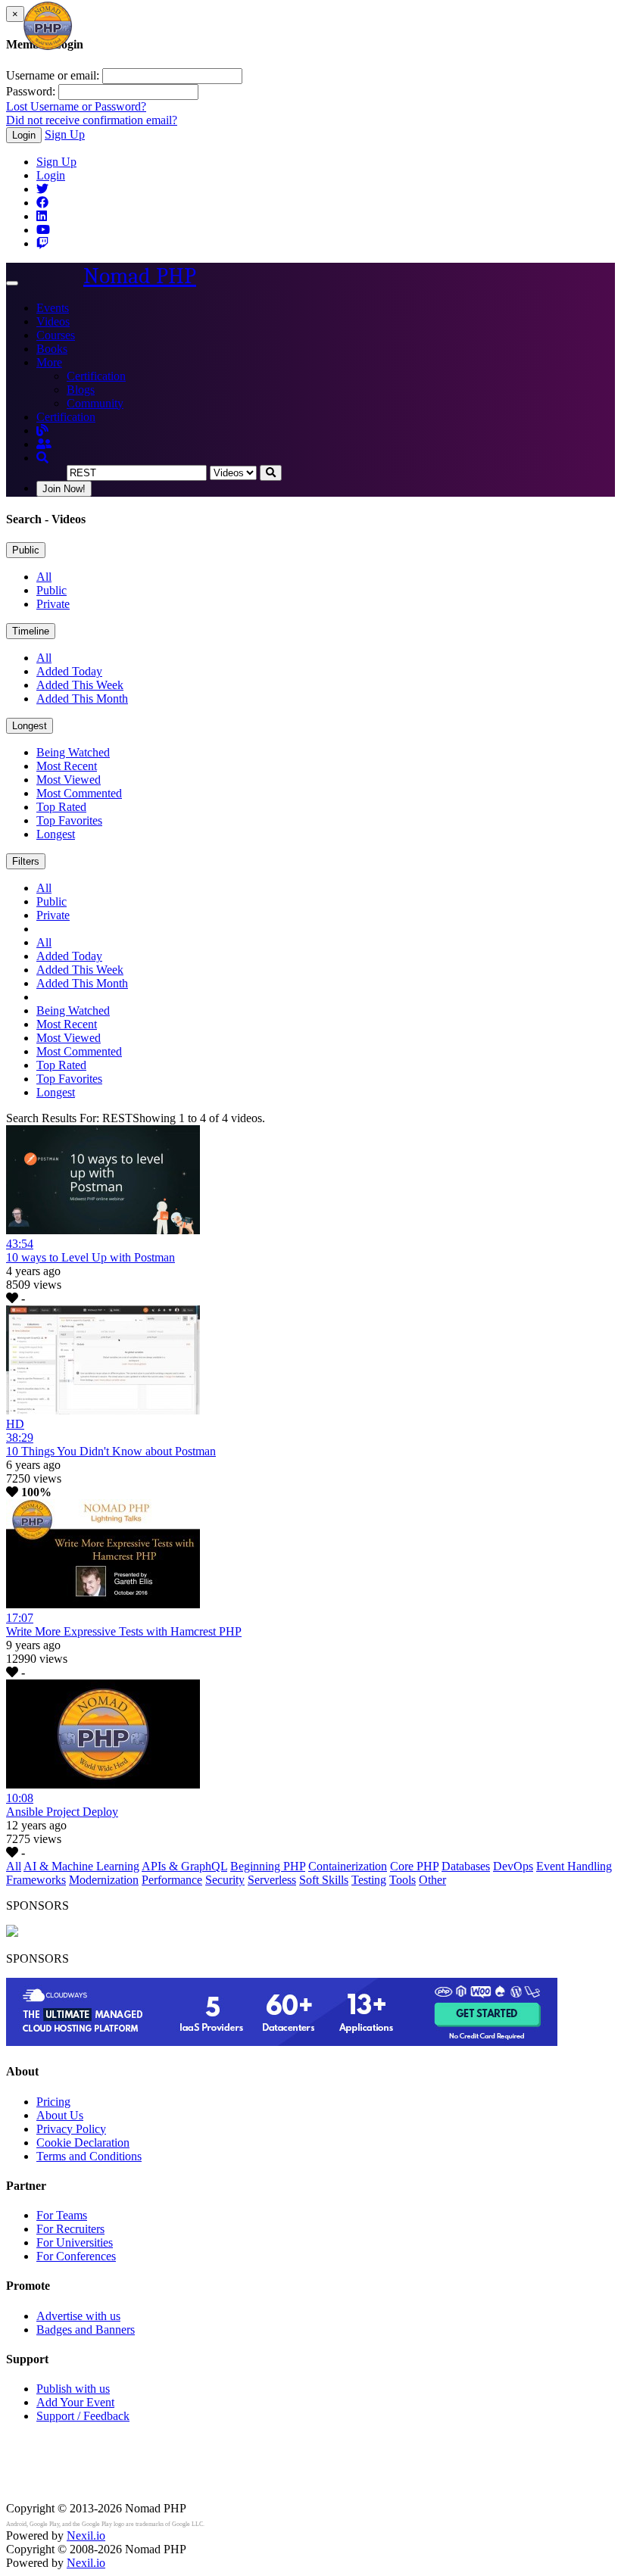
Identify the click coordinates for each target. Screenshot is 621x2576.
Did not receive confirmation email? (92, 120)
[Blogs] (42, 430)
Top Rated (61, 807)
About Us (60, 2115)
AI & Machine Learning (81, 1866)
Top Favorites (69, 820)
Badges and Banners (86, 2330)
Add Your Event (75, 2402)
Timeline (31, 631)
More (49, 362)
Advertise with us (78, 2316)
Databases (466, 1866)
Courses (56, 335)
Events (53, 308)
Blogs (81, 390)
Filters (26, 861)
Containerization (348, 1866)
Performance (172, 1880)
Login (24, 135)
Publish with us (73, 2389)
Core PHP (414, 1866)
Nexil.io (86, 2535)
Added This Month (82, 699)
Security (225, 1880)
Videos (53, 321)
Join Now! (64, 489)
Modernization (104, 1880)
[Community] (44, 444)
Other (432, 1880)
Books (52, 349)
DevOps (513, 1866)
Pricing (53, 2102)
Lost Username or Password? (76, 106)
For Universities (75, 2242)
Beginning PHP (268, 1866)
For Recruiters (70, 2229)
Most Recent (67, 766)
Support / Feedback (83, 2416)
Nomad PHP (140, 276)
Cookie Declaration (83, 2143)
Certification (96, 376)
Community (95, 403)
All (44, 577)
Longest (30, 726)
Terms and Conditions (89, 2156)
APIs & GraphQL (184, 1866)
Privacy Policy (71, 2129)
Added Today (69, 671)
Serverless (272, 1880)
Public (26, 550)
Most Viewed (69, 780)
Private (53, 604)
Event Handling (574, 1866)
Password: (31, 91)
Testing (369, 1880)
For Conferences (76, 2256)
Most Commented (79, 793)
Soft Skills (324, 1880)
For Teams (62, 2215)
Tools (403, 1880)
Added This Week (80, 685)
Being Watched (73, 752)
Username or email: (53, 75)
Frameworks (36, 1880)
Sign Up (65, 134)
